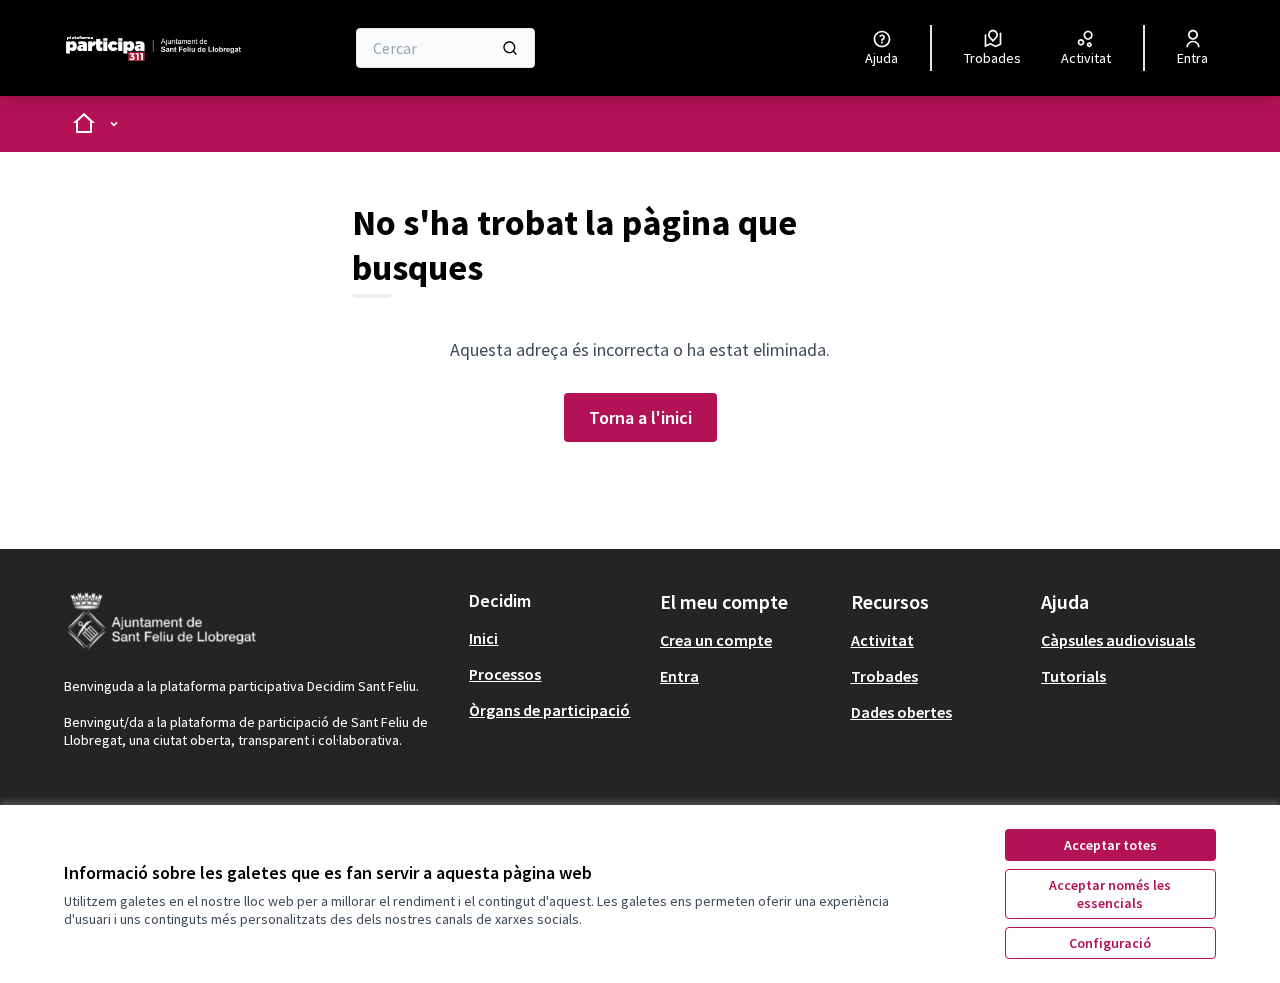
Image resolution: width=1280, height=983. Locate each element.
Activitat (882, 640)
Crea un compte (716, 640)
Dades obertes (901, 712)
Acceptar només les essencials (1110, 894)
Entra (679, 676)
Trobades (884, 676)
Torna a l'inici (640, 417)
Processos (505, 674)
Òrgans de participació (549, 710)
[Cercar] (510, 48)
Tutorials (1073, 676)
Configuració (1110, 943)
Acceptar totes (1110, 845)
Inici (483, 638)
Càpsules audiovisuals (1118, 640)
